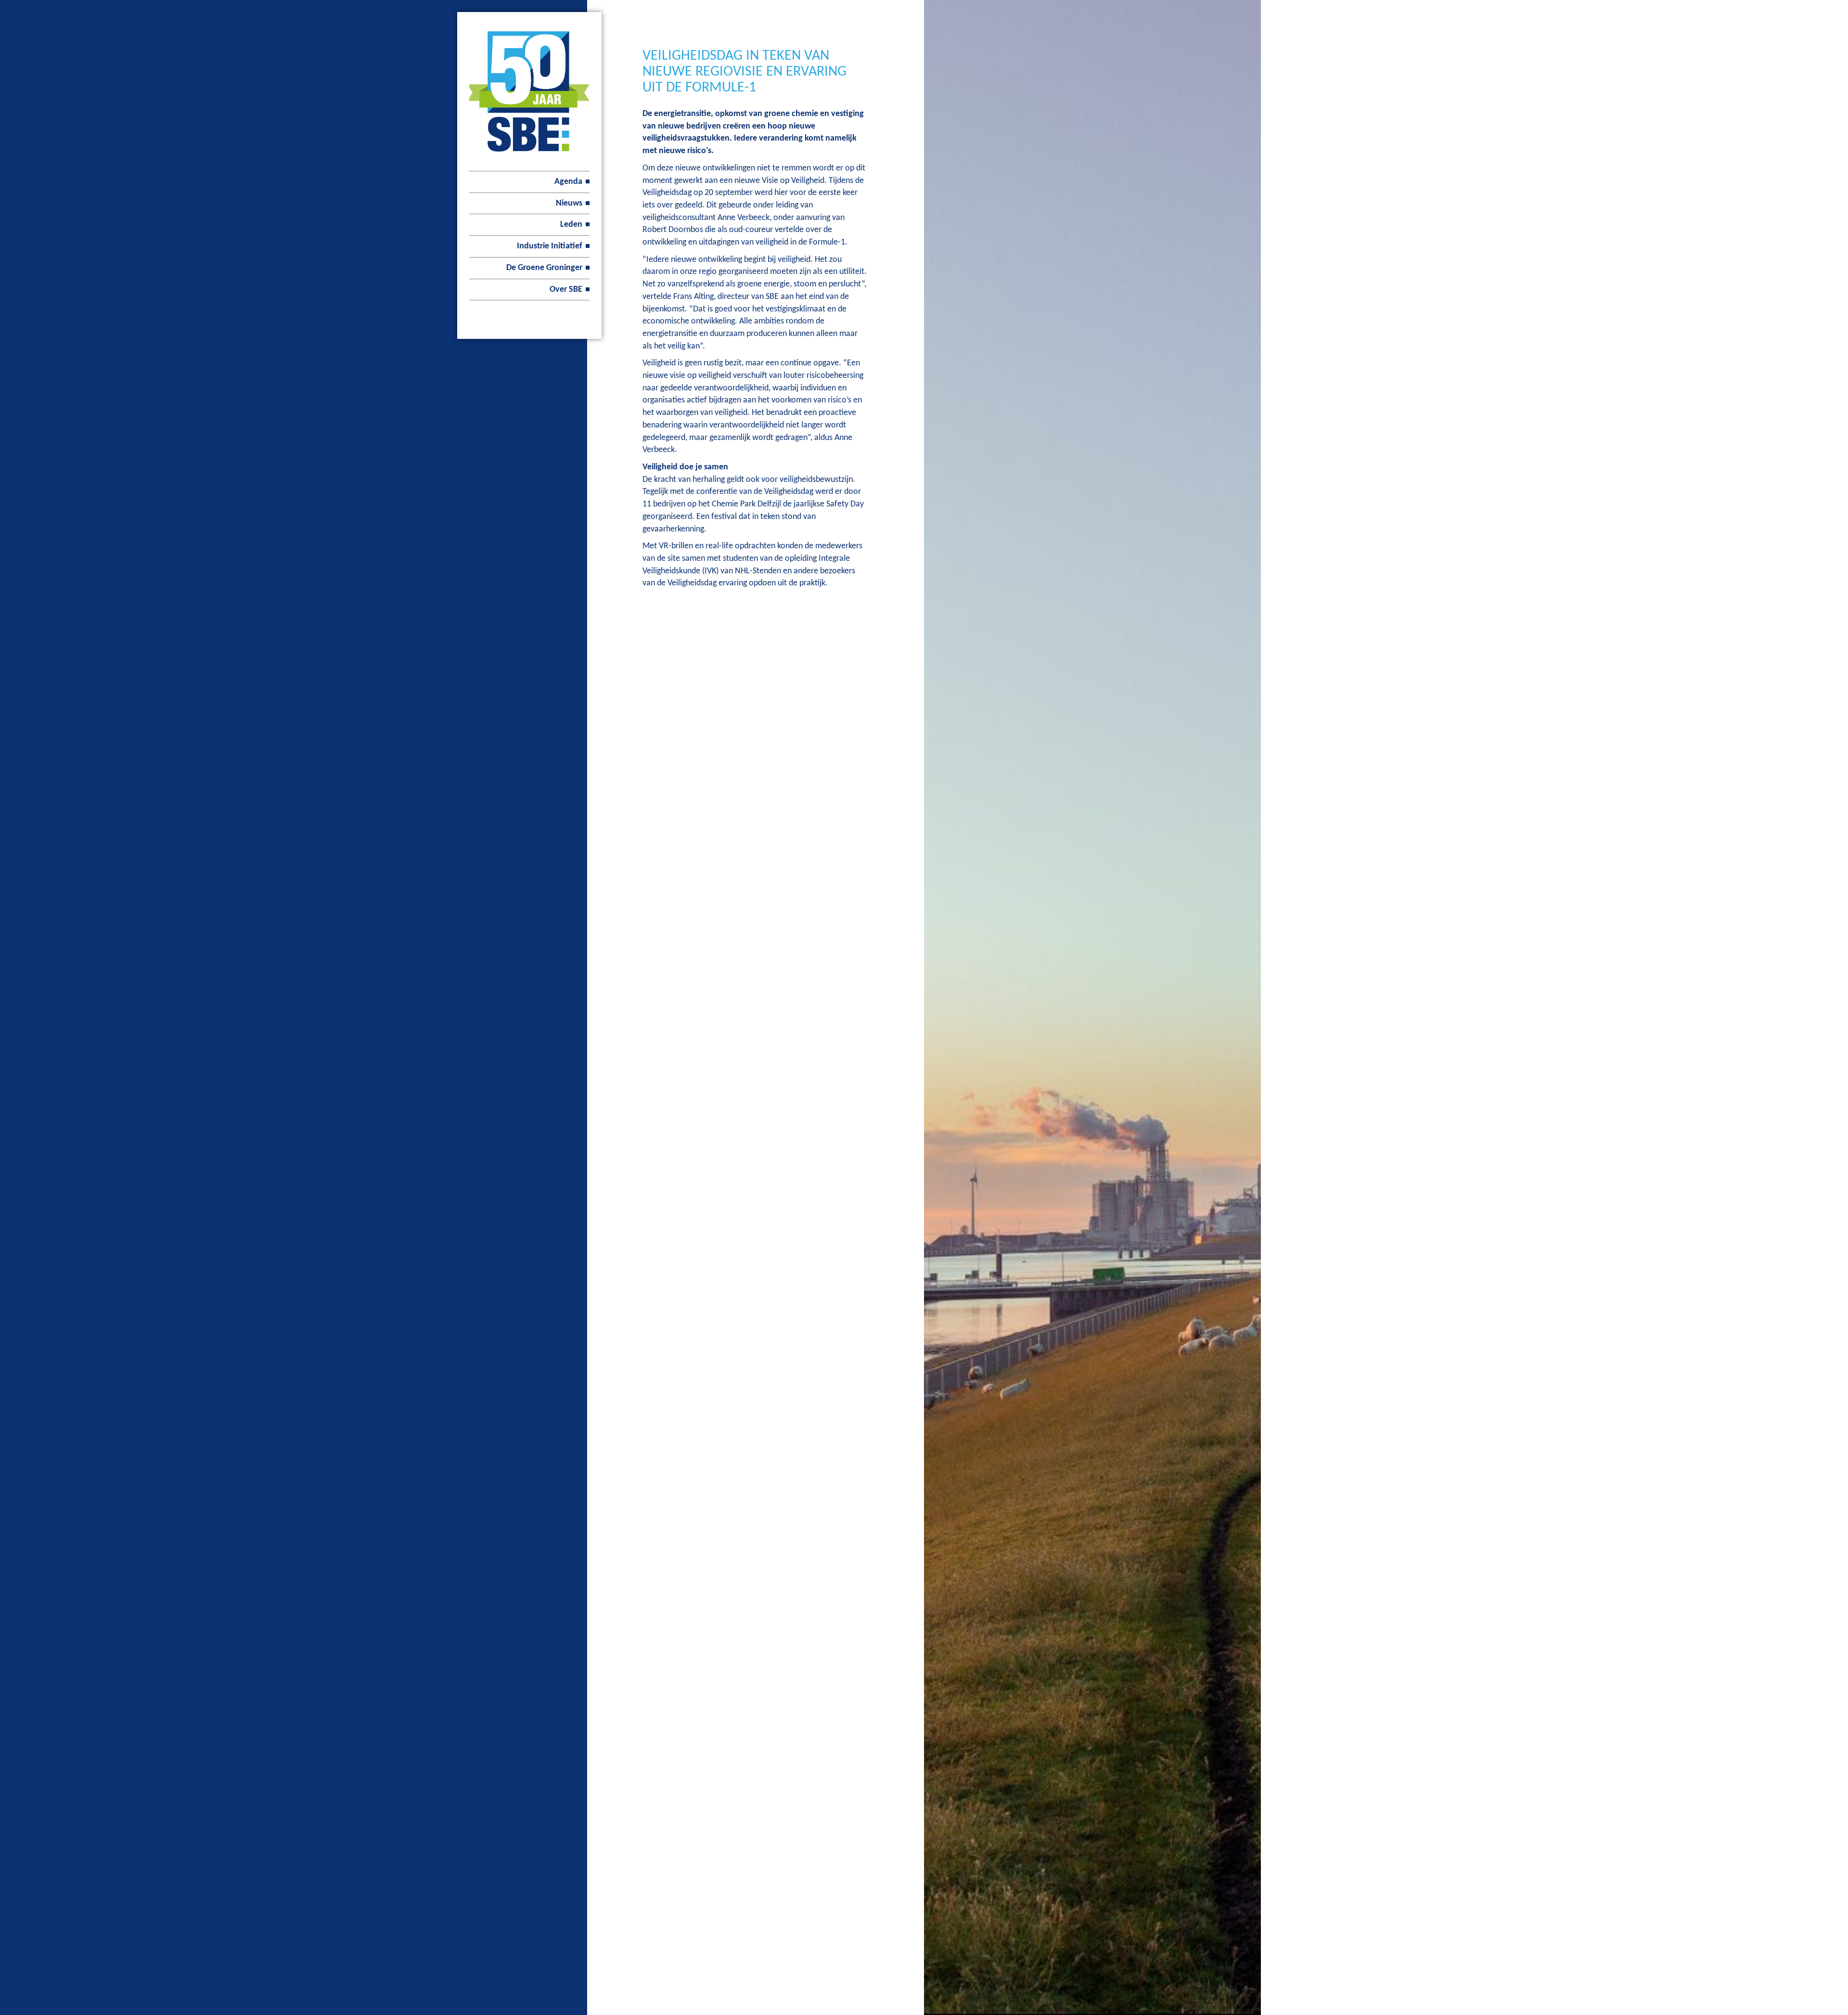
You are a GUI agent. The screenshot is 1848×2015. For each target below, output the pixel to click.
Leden (571, 225)
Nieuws (569, 203)
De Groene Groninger (544, 268)
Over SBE (566, 290)
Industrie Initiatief (550, 246)
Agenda (568, 182)
